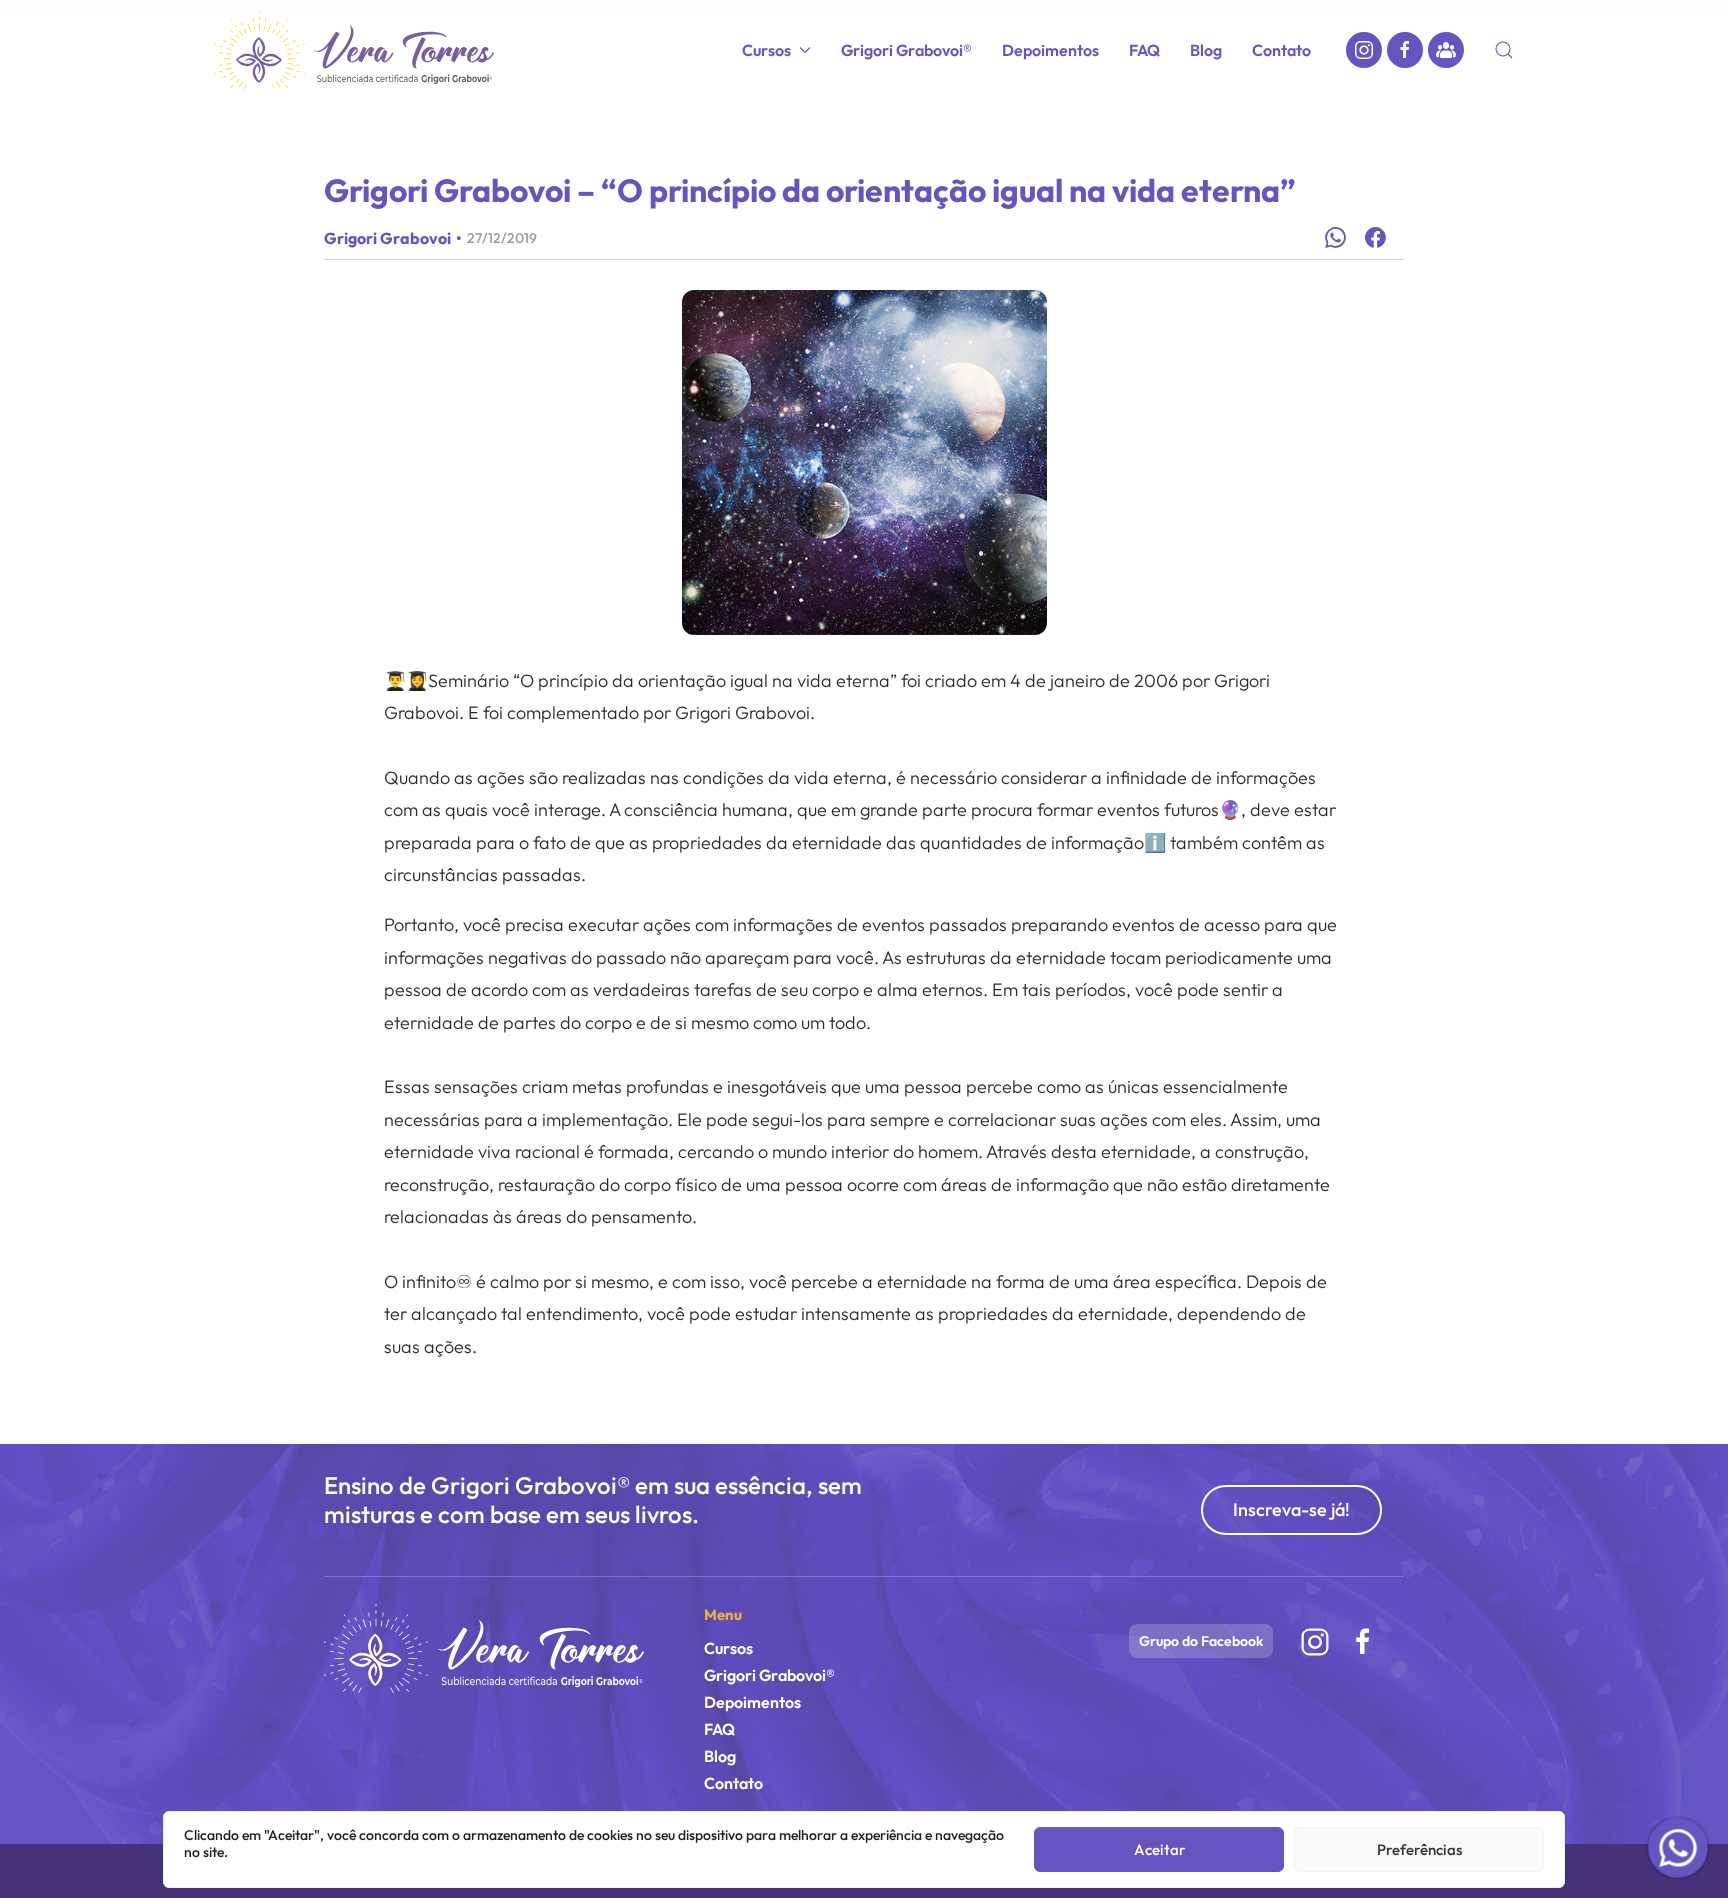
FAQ (1144, 50)
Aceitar (1159, 1849)
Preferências (1419, 1849)
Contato (1281, 50)
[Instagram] (1364, 50)
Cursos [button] (766, 50)
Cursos (728, 1648)
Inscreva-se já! (1291, 1509)
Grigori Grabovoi (387, 238)
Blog (1206, 50)
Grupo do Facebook (1201, 1641)
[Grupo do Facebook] (1446, 50)
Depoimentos (1050, 50)
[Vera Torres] (484, 1647)
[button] (1504, 50)
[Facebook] (1405, 50)
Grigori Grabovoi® (906, 50)
